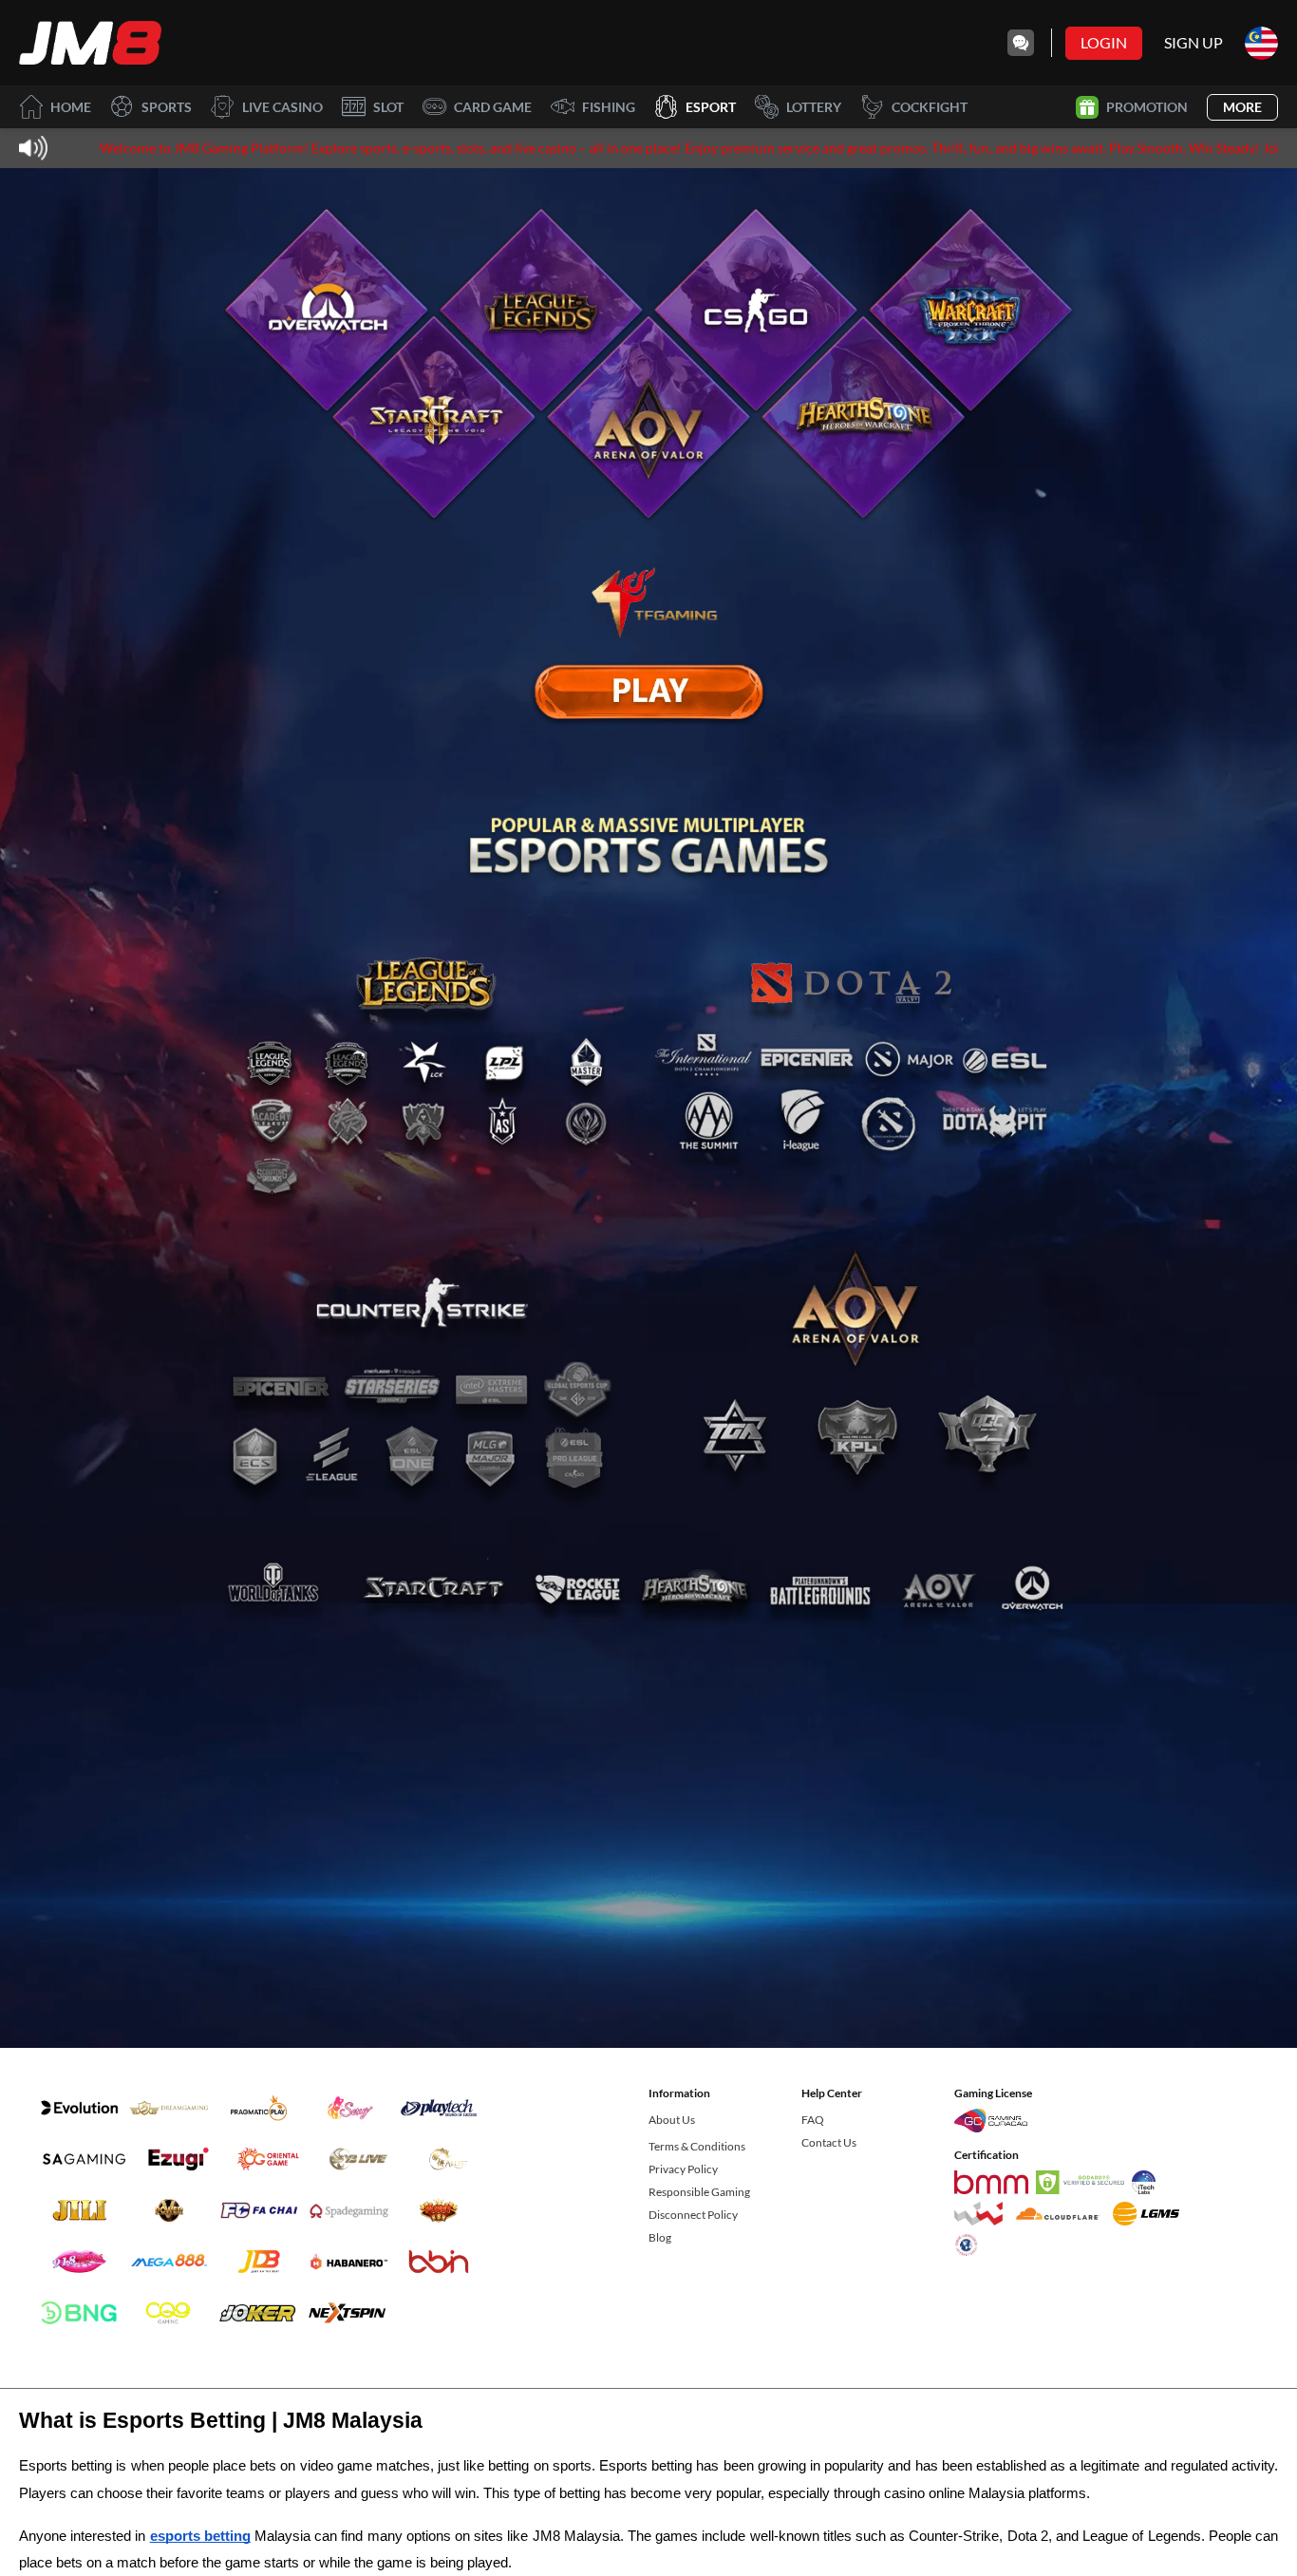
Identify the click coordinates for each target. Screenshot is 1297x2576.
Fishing (609, 107)
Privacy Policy (683, 2169)
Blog (660, 2237)
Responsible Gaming (699, 2192)
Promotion (1147, 107)
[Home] (90, 43)
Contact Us (829, 2142)
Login (1104, 42)
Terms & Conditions (697, 2146)
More (1242, 107)
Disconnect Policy (693, 2215)
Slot (388, 107)
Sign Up (1194, 42)
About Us (672, 2120)
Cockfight (930, 107)
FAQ (813, 2120)
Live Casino (282, 107)
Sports (167, 107)
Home (71, 107)
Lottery (814, 107)
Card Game (493, 107)
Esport (711, 107)
